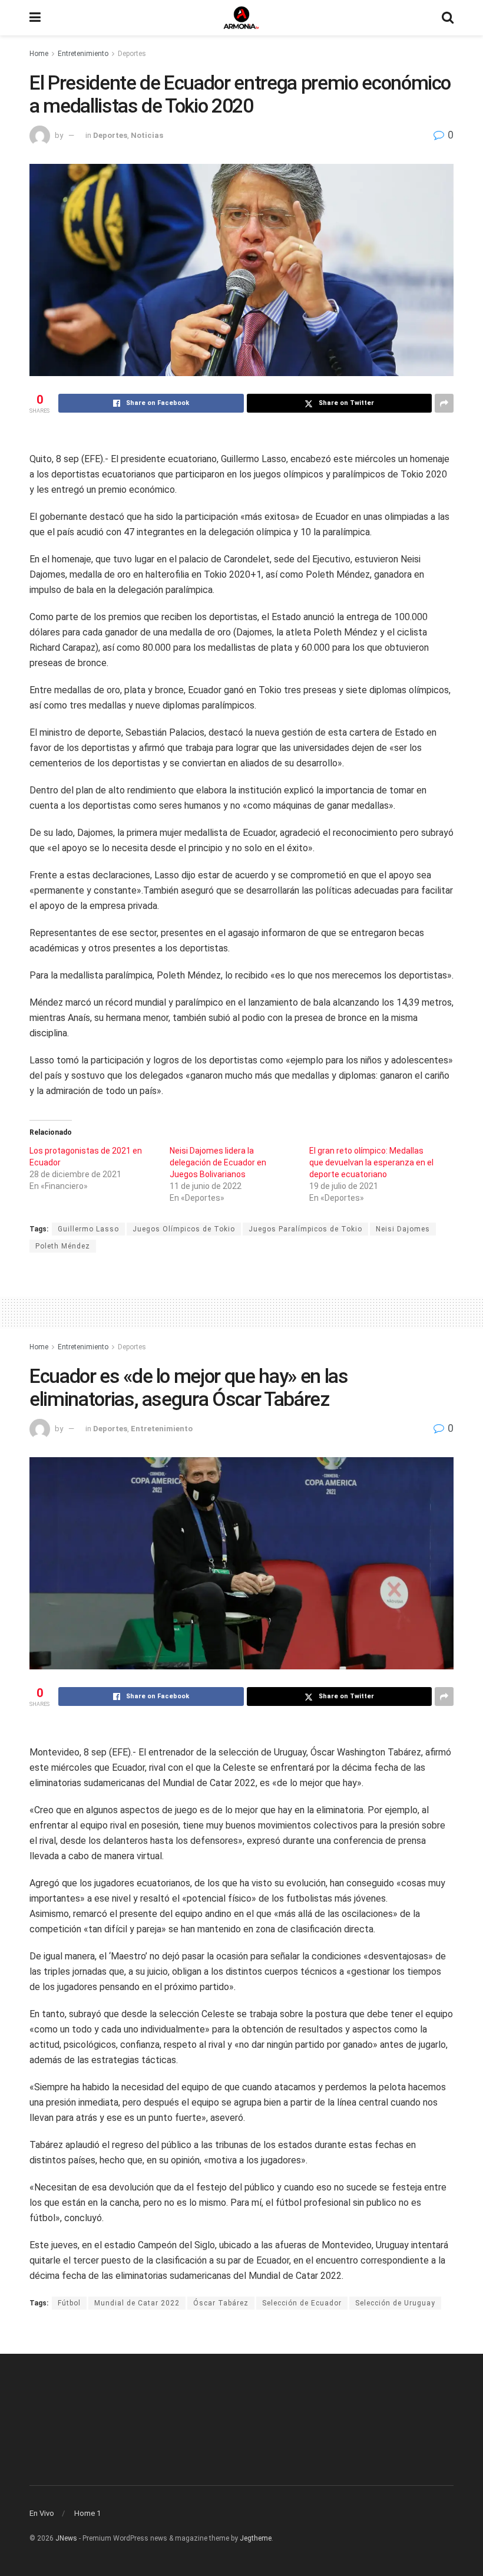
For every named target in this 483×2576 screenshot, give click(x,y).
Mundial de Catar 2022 (137, 2303)
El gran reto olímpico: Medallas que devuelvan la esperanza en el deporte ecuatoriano (371, 1162)
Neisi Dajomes (403, 1229)
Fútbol (69, 2303)
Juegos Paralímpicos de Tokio (305, 1229)
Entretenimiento (83, 54)
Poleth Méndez (63, 1246)
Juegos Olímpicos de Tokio (184, 1229)
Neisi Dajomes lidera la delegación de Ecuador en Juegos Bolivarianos (218, 1162)
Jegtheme (256, 2538)
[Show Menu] (35, 18)
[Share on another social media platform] (444, 403)
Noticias (147, 135)
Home (39, 54)
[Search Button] (448, 18)
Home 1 (87, 2513)
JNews (66, 2538)
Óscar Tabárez (221, 2303)
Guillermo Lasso (88, 1229)
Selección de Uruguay (395, 2303)
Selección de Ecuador (302, 2303)
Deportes (132, 54)
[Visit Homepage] (241, 18)
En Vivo (42, 2513)
